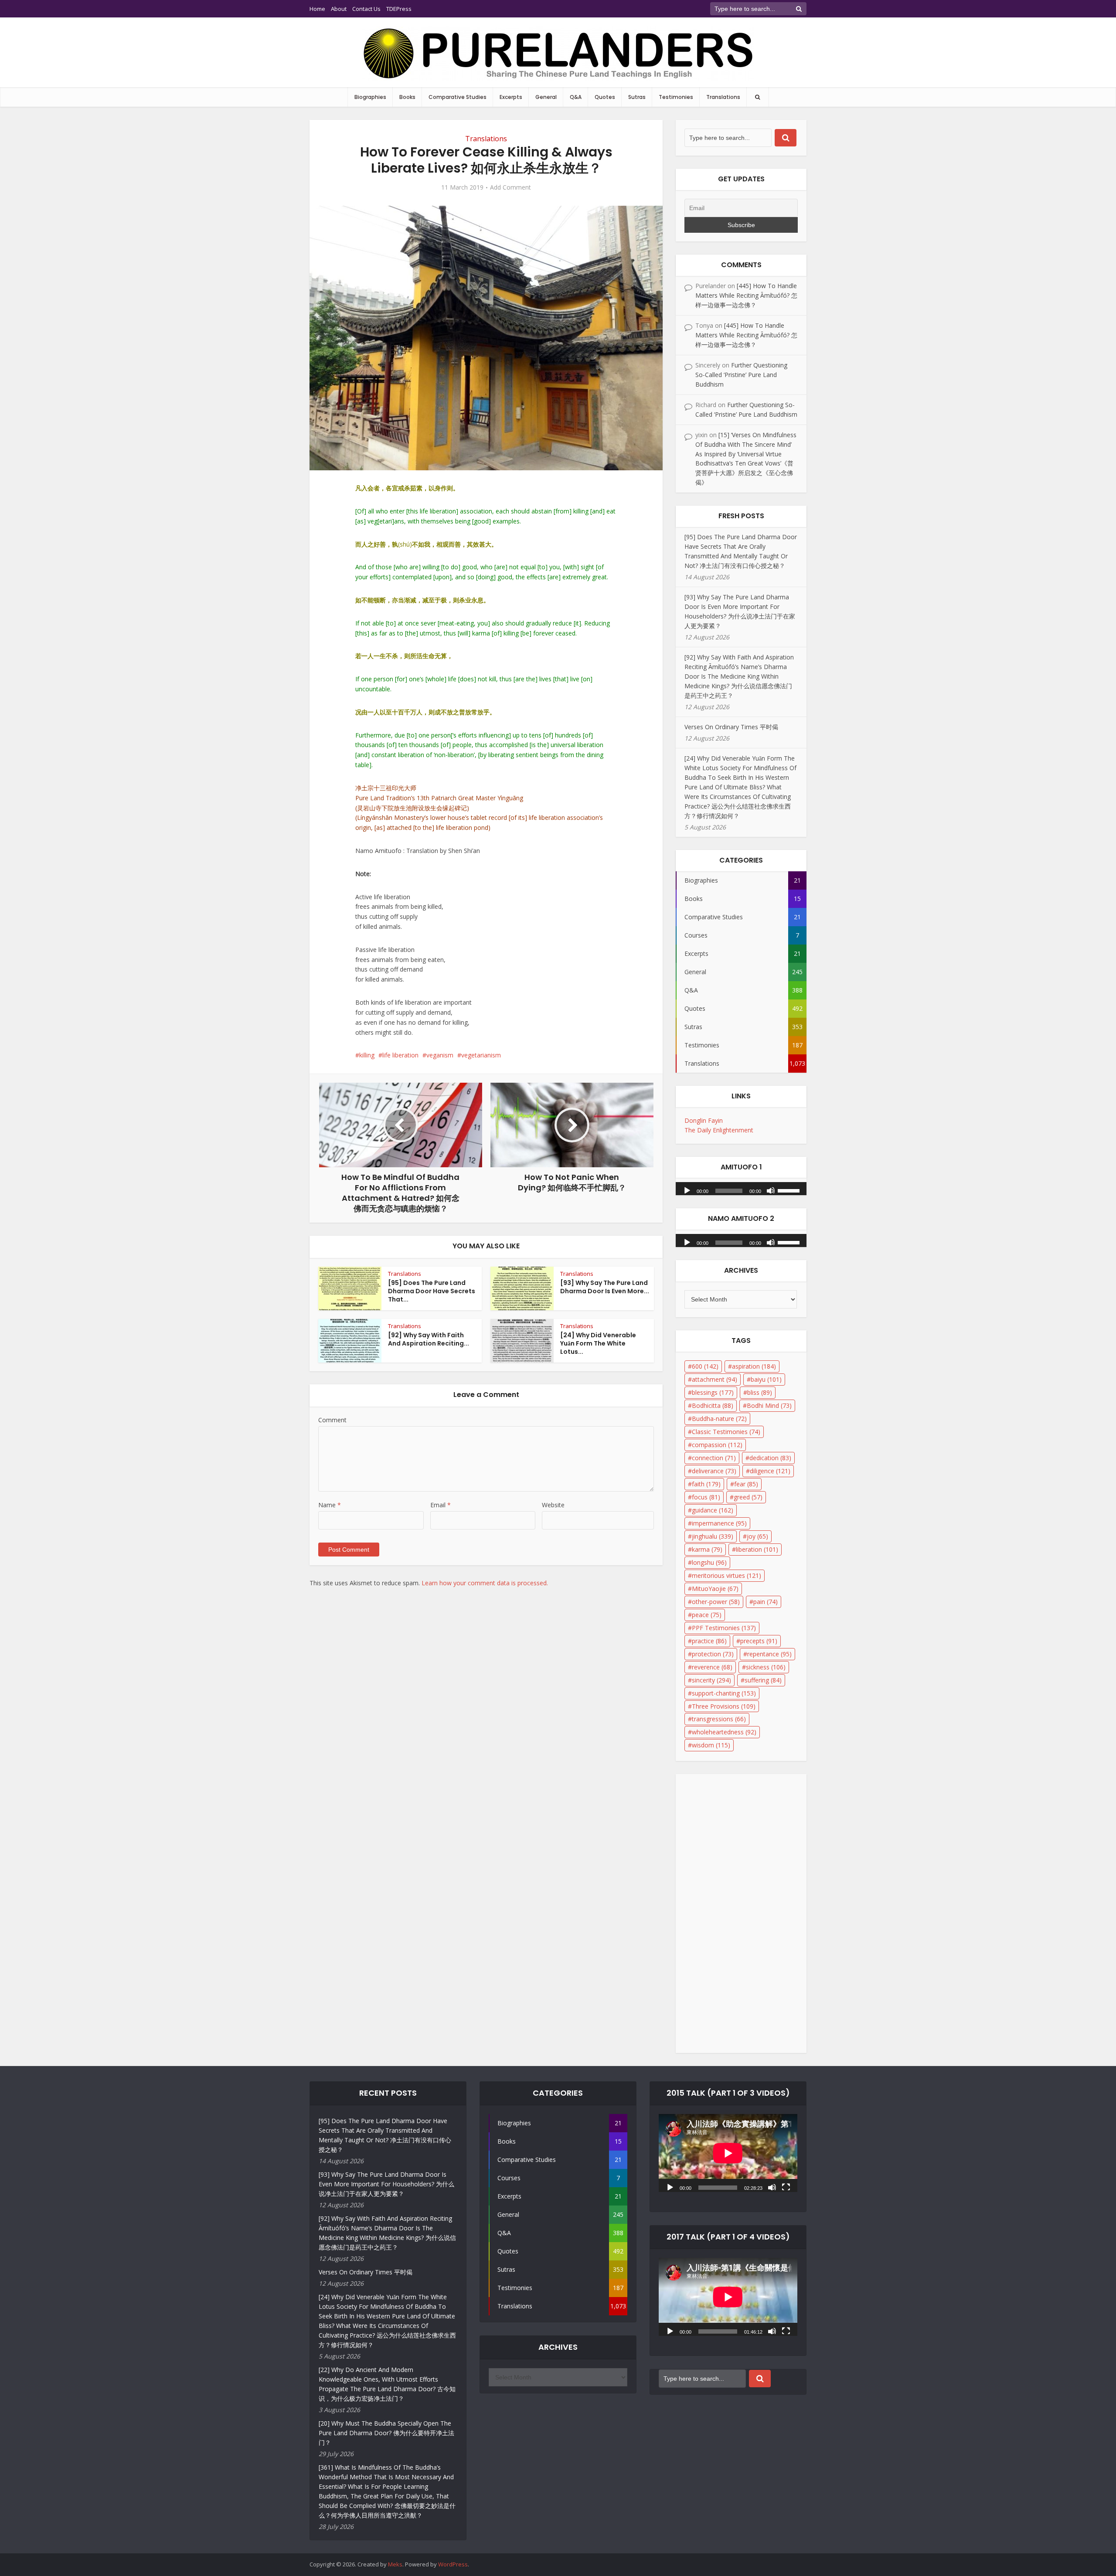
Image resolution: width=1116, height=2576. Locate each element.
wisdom (711, 1745)
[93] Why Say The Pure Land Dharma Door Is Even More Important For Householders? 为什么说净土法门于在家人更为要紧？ (386, 2184)
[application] (741, 1186)
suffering (763, 1680)
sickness (766, 1667)
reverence (712, 1667)
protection (713, 1654)
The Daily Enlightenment (719, 1130)
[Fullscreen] (786, 2187)
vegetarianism (481, 1055)
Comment (332, 1420)
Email (441, 1505)
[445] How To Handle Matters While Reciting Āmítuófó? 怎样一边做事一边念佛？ (746, 295)
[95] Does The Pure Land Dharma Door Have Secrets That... (432, 1291)
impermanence (719, 1523)
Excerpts (511, 97)
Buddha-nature (719, 1419)
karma (707, 1549)
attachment (715, 1379)
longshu (709, 1562)
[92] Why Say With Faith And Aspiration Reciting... (429, 1339)
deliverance (714, 1471)
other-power (716, 1602)
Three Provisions (724, 1706)
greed (748, 1497)
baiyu (766, 1379)
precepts (759, 1641)
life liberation (400, 1055)
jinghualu (713, 1536)
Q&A (576, 97)
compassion (717, 1445)
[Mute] (771, 1190)
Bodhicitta (713, 1405)
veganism (440, 1055)
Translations (723, 97)
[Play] (687, 1190)
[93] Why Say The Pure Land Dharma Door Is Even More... (605, 1287)
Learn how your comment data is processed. (485, 1583)
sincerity (711, 1680)
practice (709, 1641)
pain (766, 1602)
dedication (770, 1458)
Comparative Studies (458, 97)
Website (553, 1505)
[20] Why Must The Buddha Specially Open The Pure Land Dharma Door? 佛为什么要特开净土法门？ (386, 2433)
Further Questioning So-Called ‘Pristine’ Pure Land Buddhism (741, 375)
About (339, 9)
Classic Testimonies (726, 1432)
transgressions (719, 1719)
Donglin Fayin (704, 1120)
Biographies (370, 97)
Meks (395, 2564)
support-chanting (724, 1693)
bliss (760, 1392)
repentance (769, 1654)
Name (330, 1505)
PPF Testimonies (724, 1628)
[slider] (790, 1190)
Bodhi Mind (769, 1405)
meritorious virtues (726, 1575)
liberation (757, 1549)
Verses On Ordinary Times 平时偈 (731, 727)
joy (757, 1536)
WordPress (453, 2564)
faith (706, 1484)
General (546, 97)
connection (714, 1458)
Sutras (637, 97)
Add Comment (510, 187)
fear (746, 1484)
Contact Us (366, 9)
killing (367, 1055)
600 (705, 1366)
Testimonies (676, 97)
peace (707, 1615)
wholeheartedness (724, 1732)
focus (706, 1497)
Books (407, 97)
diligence (770, 1471)
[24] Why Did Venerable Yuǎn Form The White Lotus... (598, 1343)
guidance (713, 1510)
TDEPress (399, 9)
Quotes (605, 97)
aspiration (754, 1366)
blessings (713, 1392)
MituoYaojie (715, 1589)
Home (317, 9)
